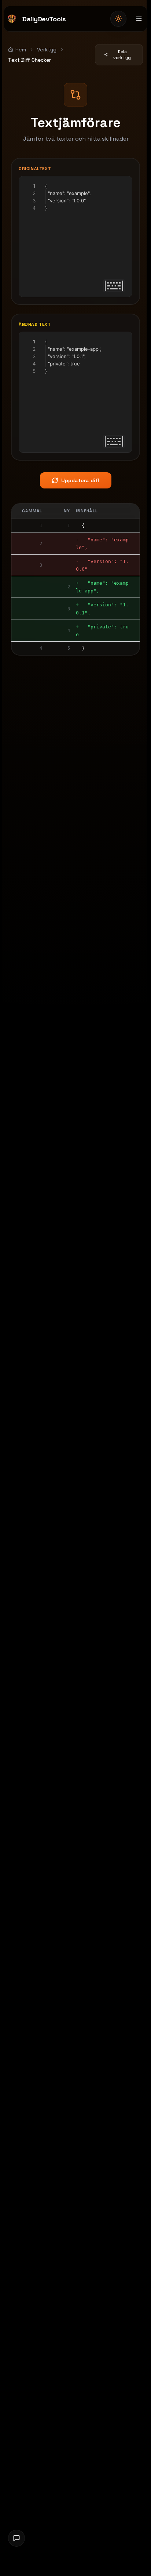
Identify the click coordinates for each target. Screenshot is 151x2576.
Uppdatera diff (80, 480)
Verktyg (47, 50)
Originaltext (35, 169)
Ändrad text (35, 324)
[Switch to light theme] (118, 19)
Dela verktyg (122, 55)
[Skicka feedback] (16, 2538)
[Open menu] (139, 19)
